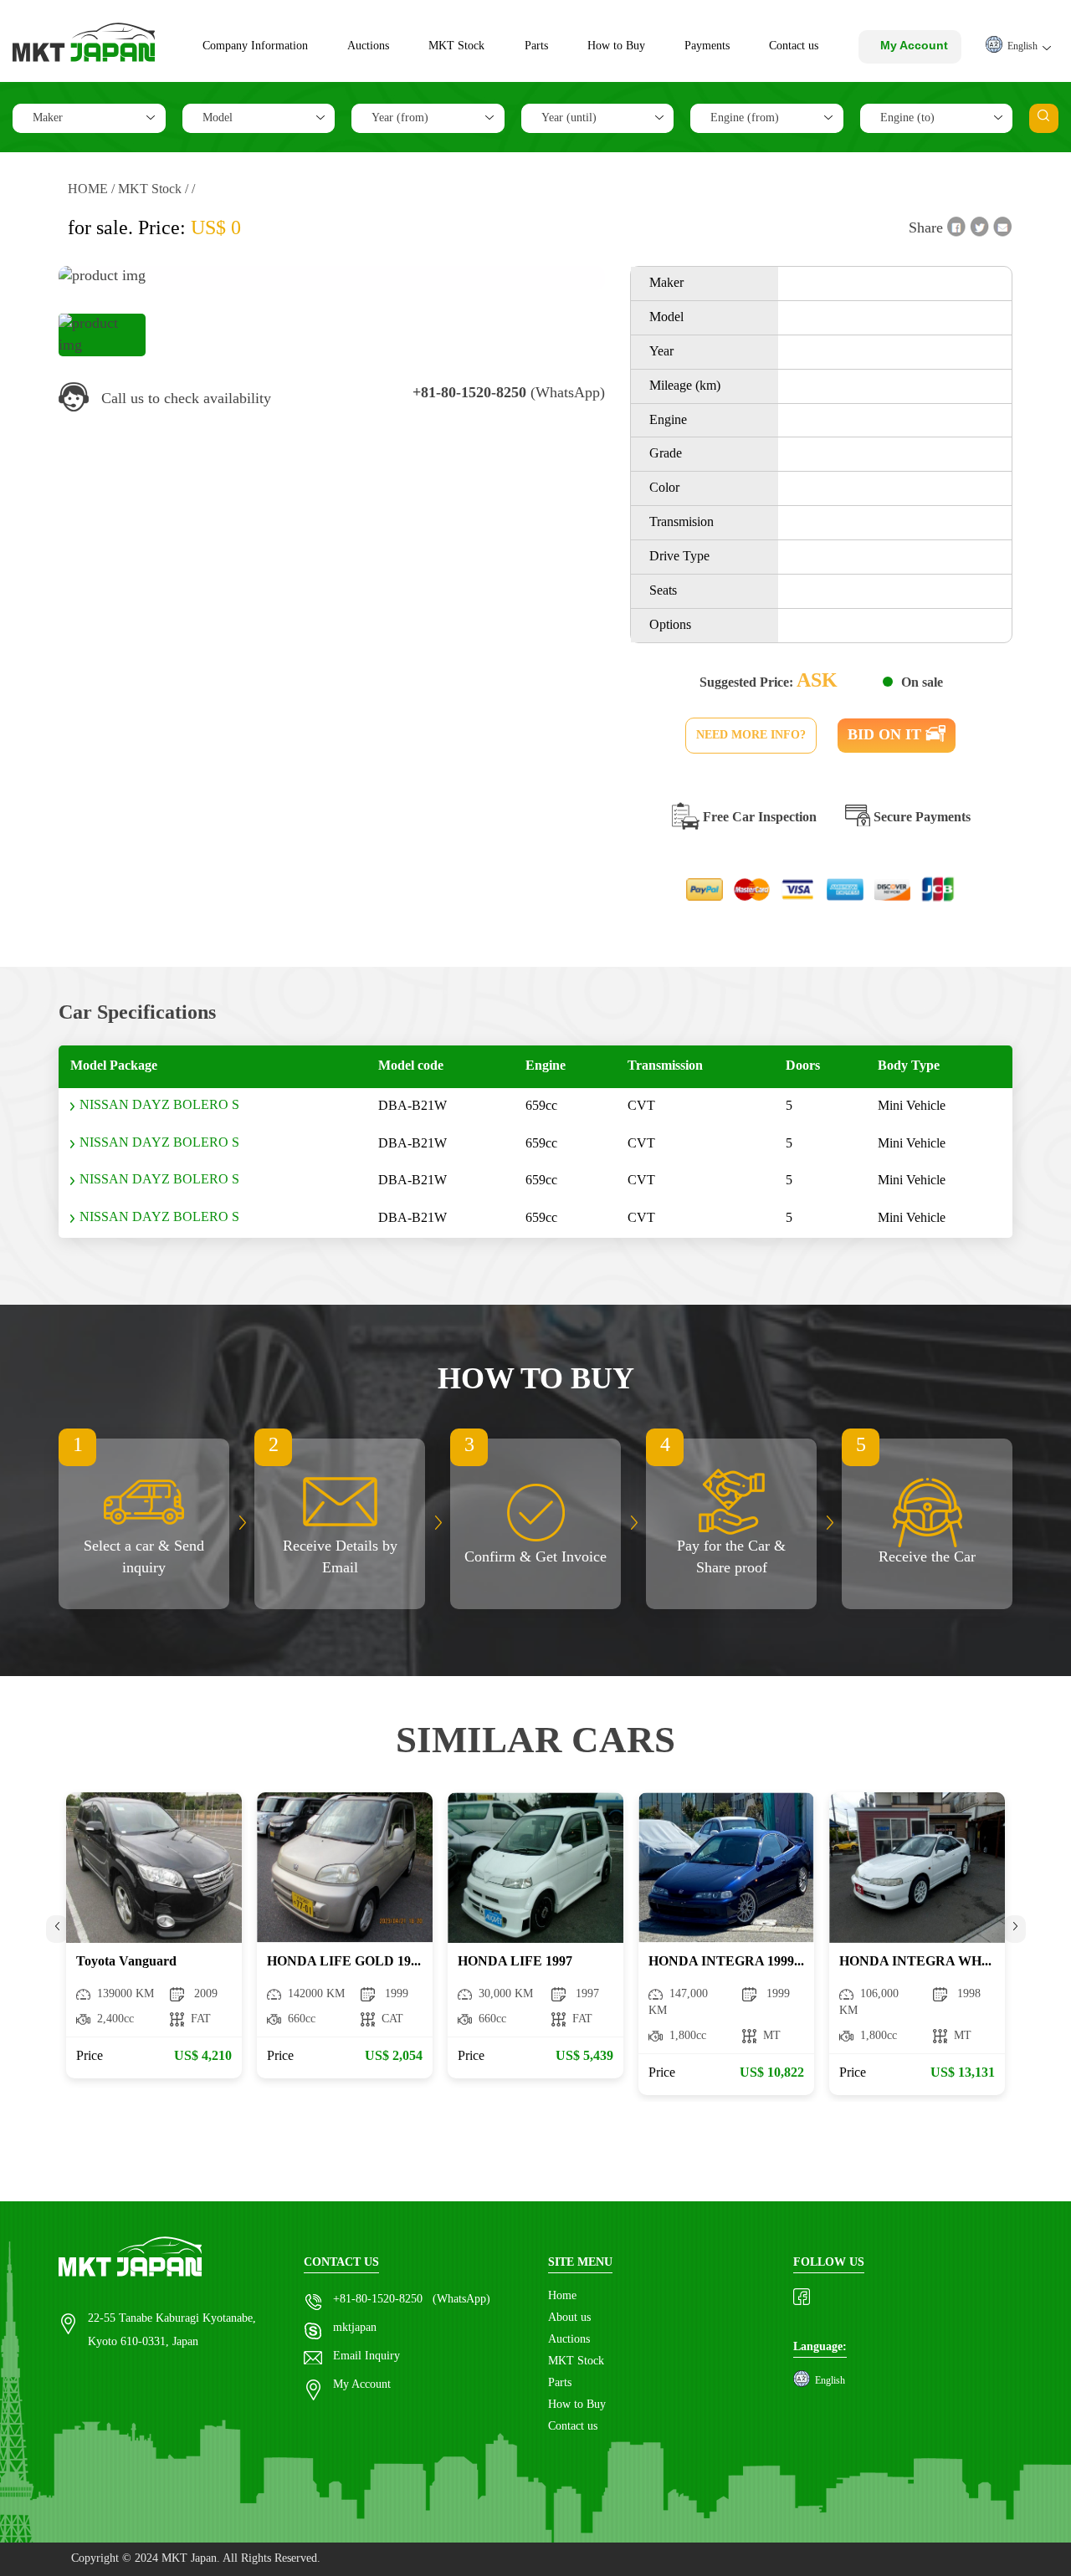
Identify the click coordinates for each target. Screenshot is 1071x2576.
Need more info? (751, 735)
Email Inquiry (366, 2356)
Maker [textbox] (48, 118)
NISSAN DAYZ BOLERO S (159, 1105)
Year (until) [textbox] (569, 118)
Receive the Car (927, 1557)
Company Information (255, 46)
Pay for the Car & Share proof (731, 1557)
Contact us (794, 46)
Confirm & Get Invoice (535, 1557)
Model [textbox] (218, 118)
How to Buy (616, 46)
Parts (536, 46)
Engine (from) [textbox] (745, 118)
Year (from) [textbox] (400, 118)
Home (562, 2296)
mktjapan (355, 2328)
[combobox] (89, 118)
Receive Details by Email (340, 1557)
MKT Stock (456, 46)
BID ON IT (887, 735)
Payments (707, 46)
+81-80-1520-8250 (378, 2300)
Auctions (368, 46)
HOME (88, 189)
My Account (362, 2385)
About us (569, 2318)
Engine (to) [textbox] (907, 118)
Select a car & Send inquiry (144, 1557)
